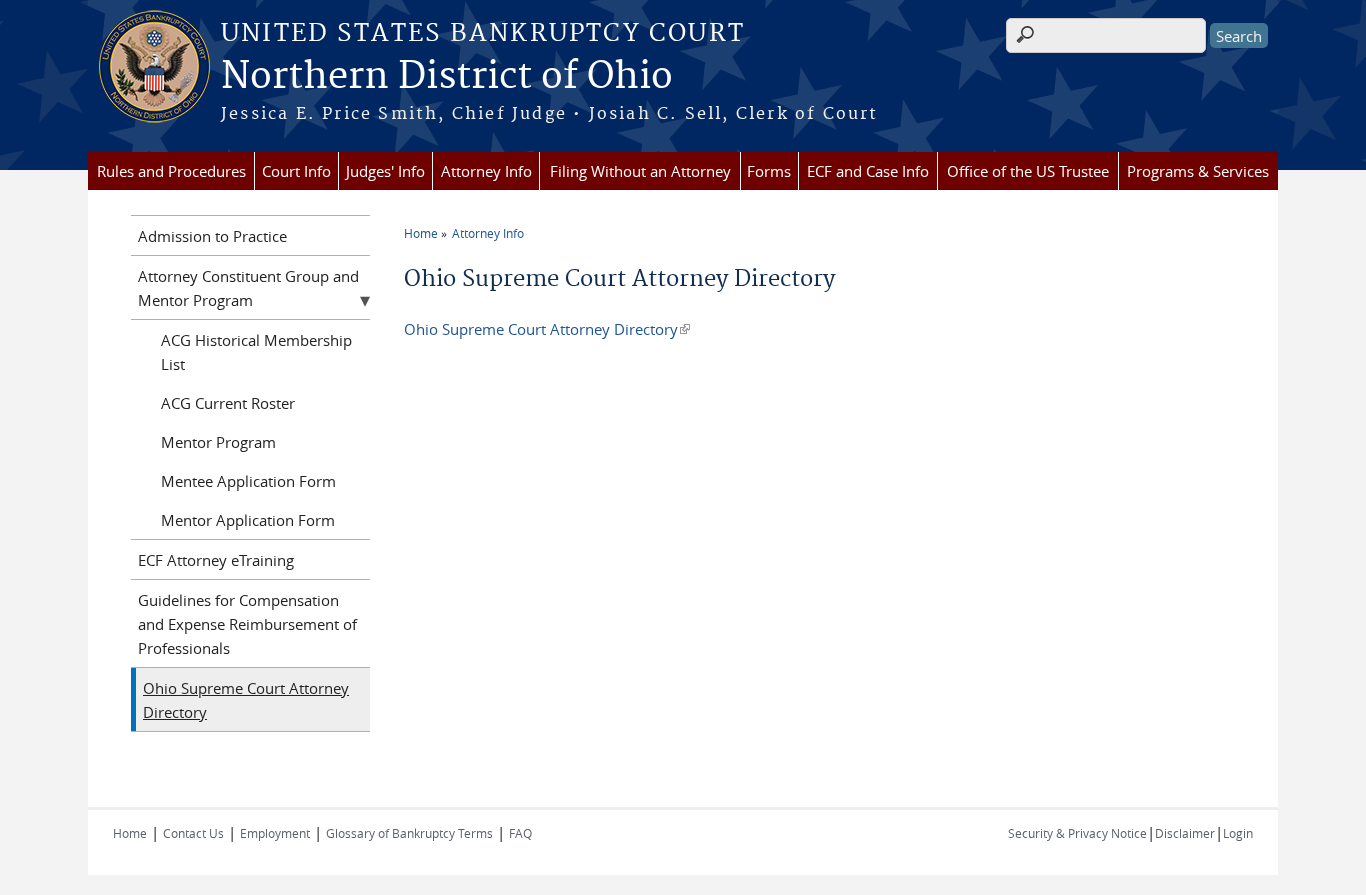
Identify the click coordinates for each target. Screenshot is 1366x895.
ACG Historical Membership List (256, 352)
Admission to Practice (212, 236)
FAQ (520, 833)
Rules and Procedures (171, 171)
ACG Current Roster (228, 403)
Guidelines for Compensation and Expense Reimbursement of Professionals (247, 624)
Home (421, 233)
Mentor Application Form (248, 520)
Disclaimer (1185, 833)
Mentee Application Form (248, 481)
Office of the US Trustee (1028, 171)
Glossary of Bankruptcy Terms (409, 833)
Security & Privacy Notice (1077, 833)
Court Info (296, 171)
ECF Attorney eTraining (216, 560)
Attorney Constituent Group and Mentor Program (248, 288)
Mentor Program (218, 442)
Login (1238, 833)
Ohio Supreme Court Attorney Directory (547, 329)
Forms (769, 171)
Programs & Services (1198, 171)
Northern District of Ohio (447, 77)
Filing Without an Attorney (640, 171)
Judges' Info (385, 171)
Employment (275, 833)
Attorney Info (486, 171)
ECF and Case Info (868, 171)
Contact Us (193, 833)
